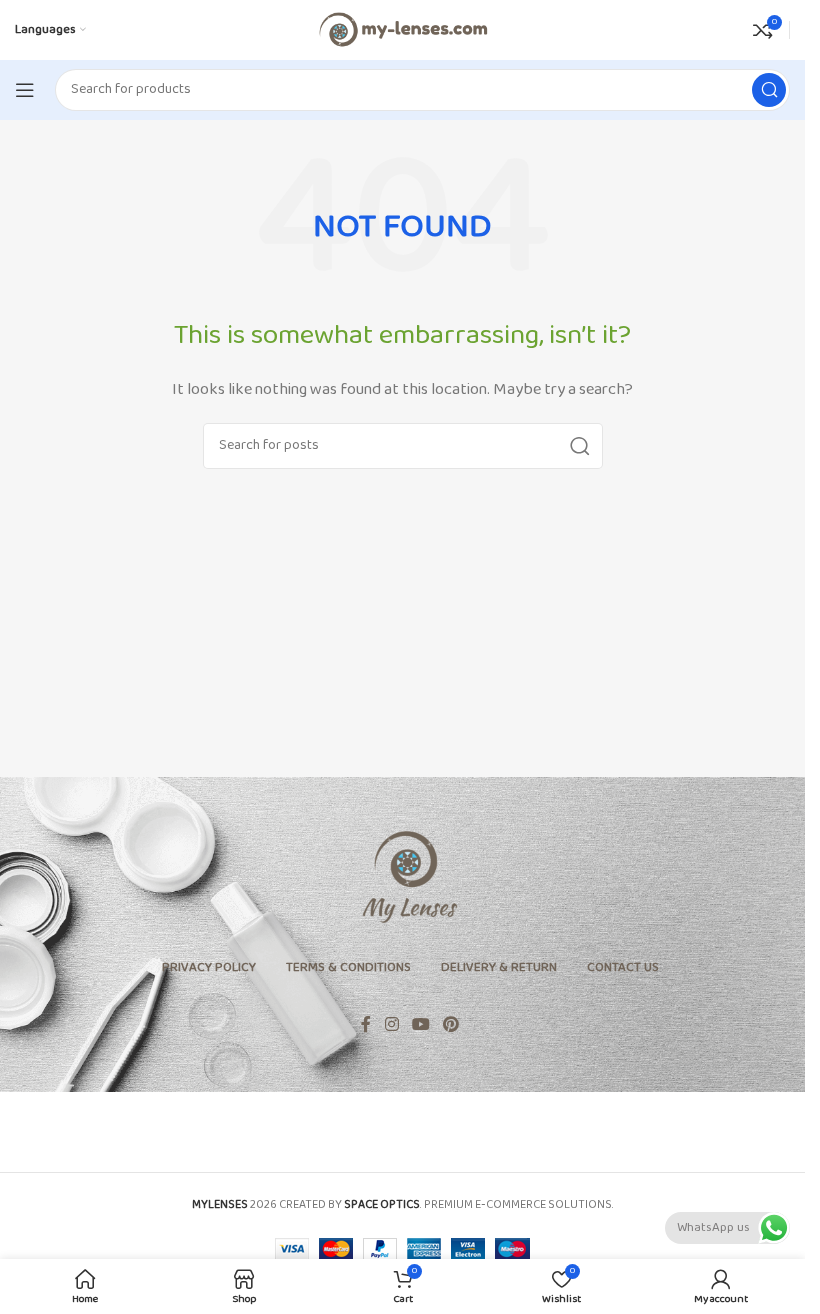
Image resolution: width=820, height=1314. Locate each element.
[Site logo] (402, 29)
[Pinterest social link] (451, 1025)
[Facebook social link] (366, 1025)
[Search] (769, 90)
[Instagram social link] (391, 1025)
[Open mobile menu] (25, 90)
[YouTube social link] (420, 1025)
